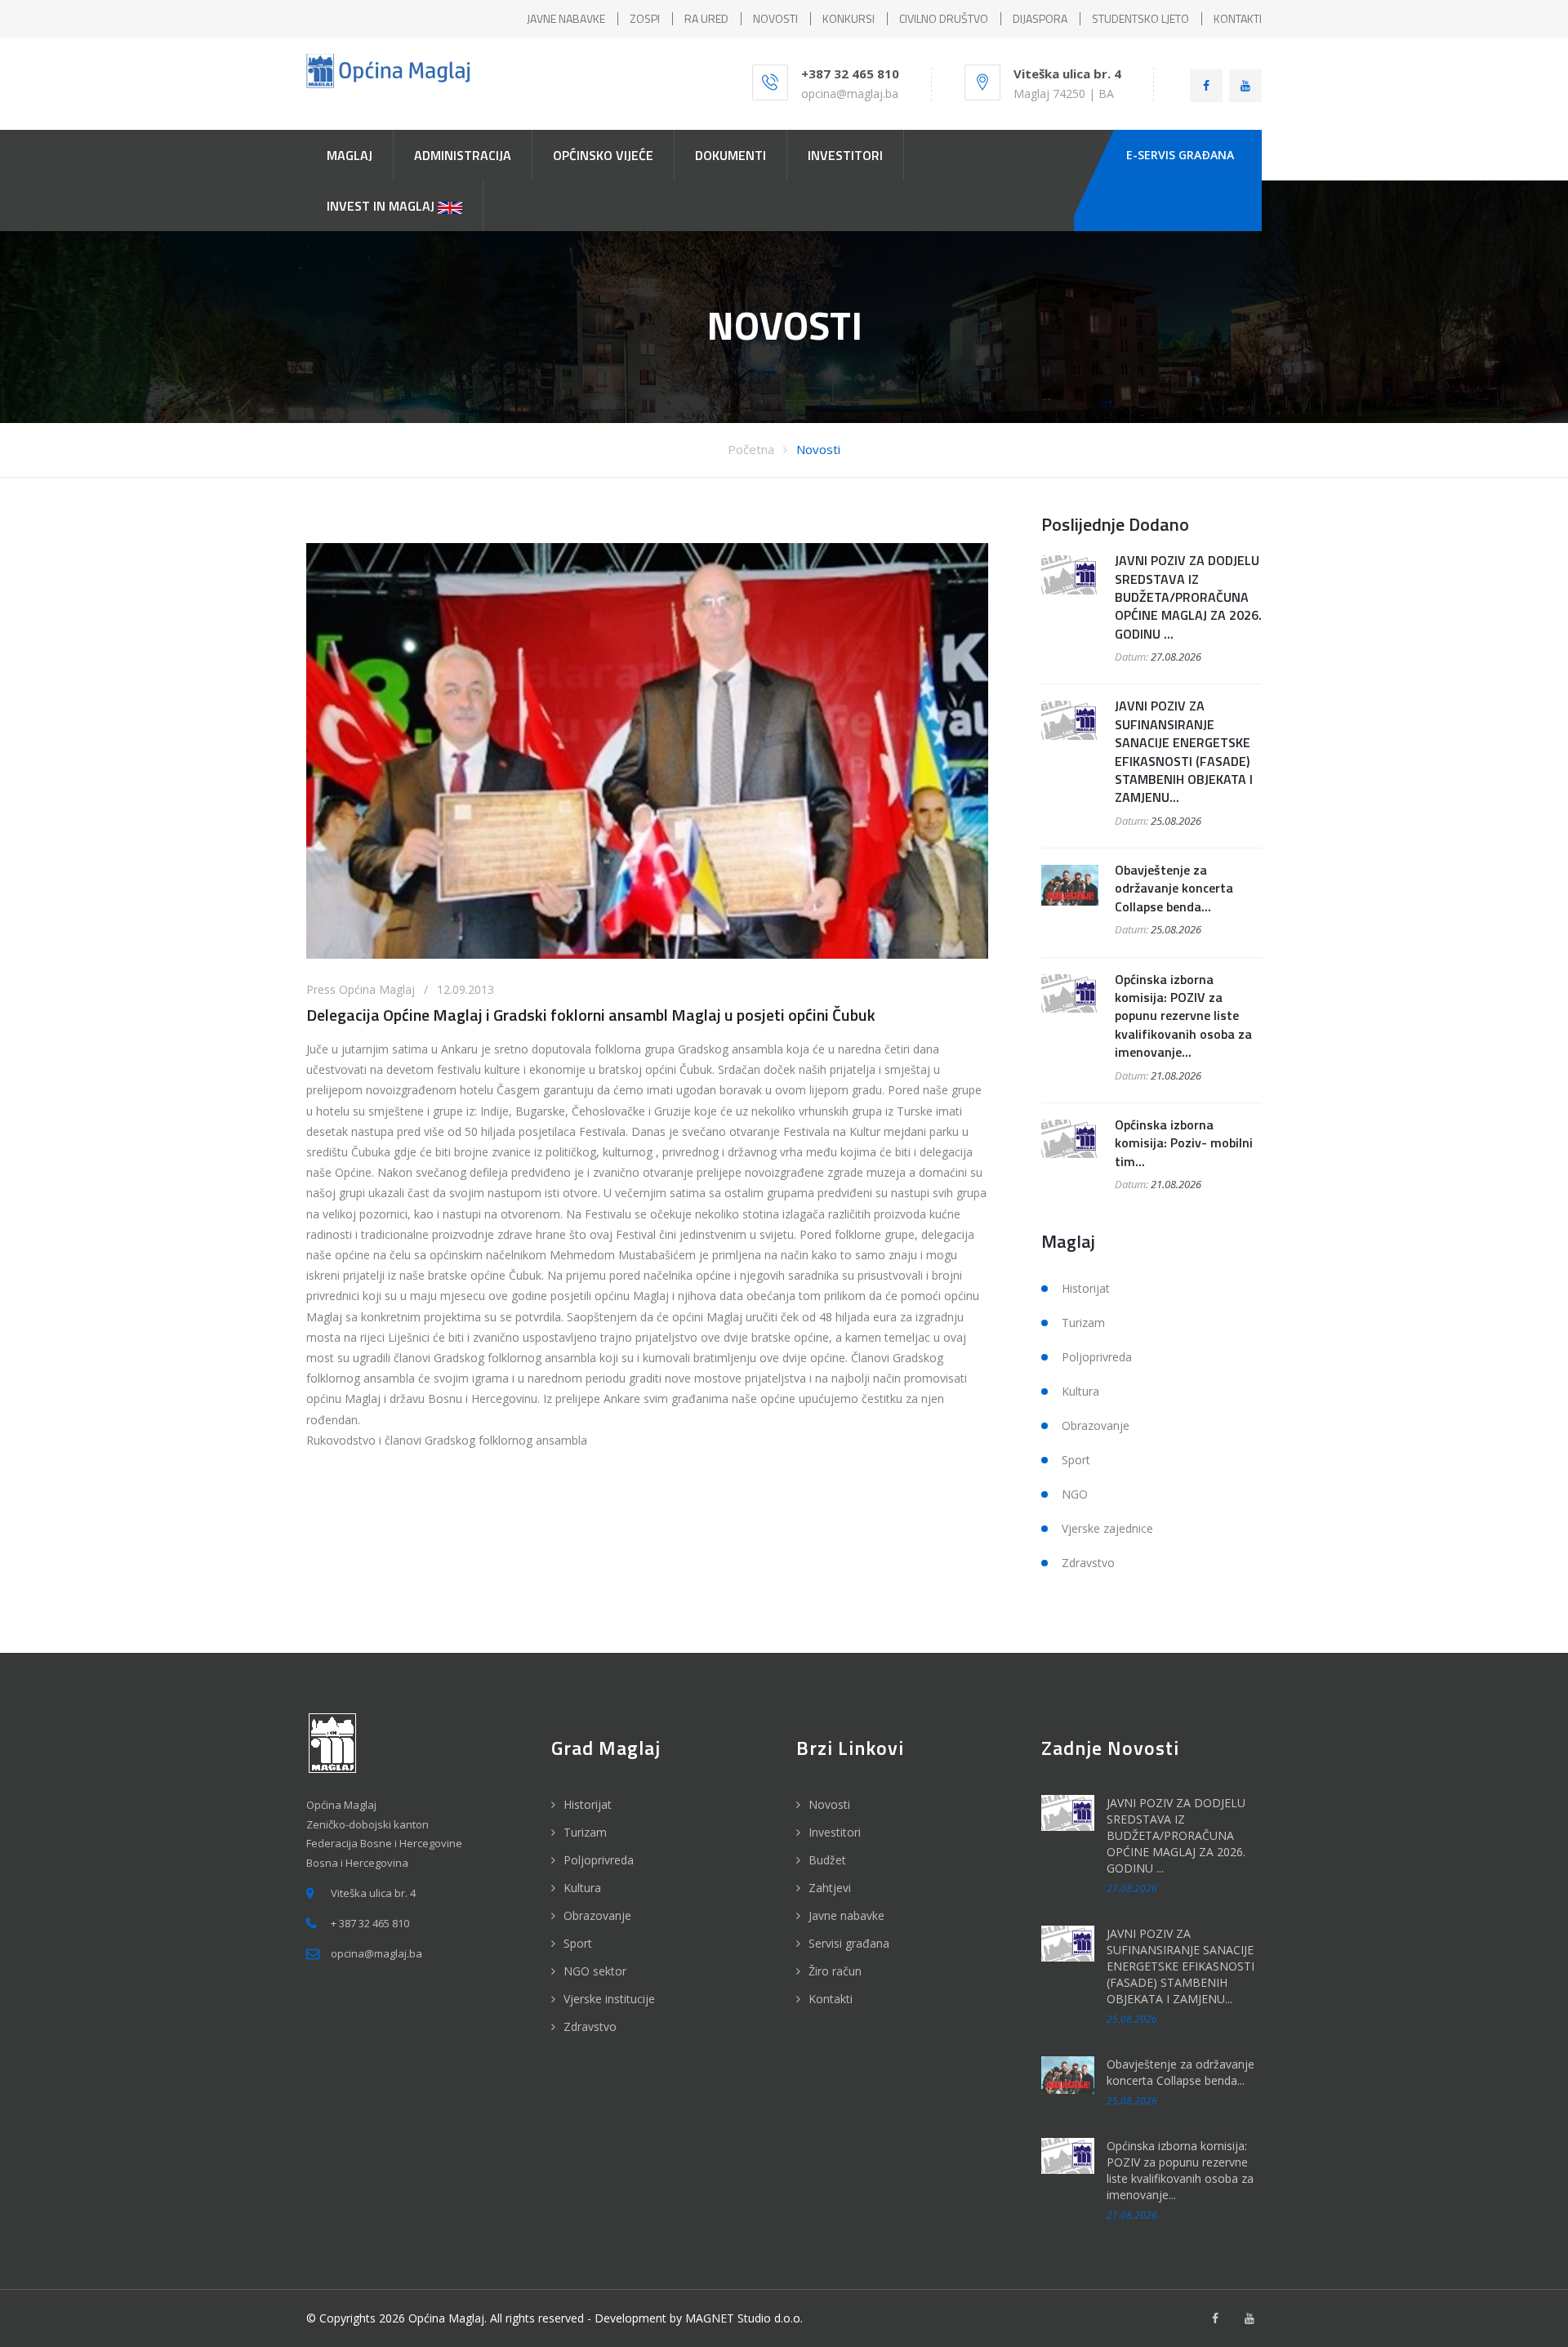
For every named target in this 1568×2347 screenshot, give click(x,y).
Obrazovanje (1096, 1425)
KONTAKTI (1238, 18)
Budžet (827, 1860)
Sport (1076, 1460)
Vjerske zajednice (1107, 1528)
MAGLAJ (350, 155)
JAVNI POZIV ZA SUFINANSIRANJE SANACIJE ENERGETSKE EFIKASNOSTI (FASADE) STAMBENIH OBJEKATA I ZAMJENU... (1184, 751)
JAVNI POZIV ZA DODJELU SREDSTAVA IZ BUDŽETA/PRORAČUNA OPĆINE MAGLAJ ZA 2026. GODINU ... (1188, 597)
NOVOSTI (775, 18)
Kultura (1080, 1391)
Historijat (1086, 1288)
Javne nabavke (846, 1915)
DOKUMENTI (731, 155)
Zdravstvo (1088, 1563)
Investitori (835, 1832)
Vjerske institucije (609, 1999)
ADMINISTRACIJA (463, 155)
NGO (1075, 1494)
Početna (751, 449)
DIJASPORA (1040, 18)
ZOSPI (645, 18)
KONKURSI (849, 18)
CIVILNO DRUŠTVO (944, 18)
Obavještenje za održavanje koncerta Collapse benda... (1174, 888)
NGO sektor (595, 1971)
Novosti (818, 449)
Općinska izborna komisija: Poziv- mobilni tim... (1184, 1143)
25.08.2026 (1176, 821)
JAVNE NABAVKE (566, 18)
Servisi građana (849, 1943)
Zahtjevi (830, 1888)
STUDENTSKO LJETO (1140, 18)
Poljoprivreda (1097, 1357)
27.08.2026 (1176, 657)
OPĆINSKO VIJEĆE (603, 155)
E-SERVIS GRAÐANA (1180, 155)
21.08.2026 (1176, 1076)
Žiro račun (835, 1971)
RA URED (706, 18)
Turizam (1083, 1323)
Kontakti (831, 1999)
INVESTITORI (845, 155)
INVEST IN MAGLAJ (382, 206)
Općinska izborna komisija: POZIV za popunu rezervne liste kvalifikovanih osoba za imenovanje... (1183, 1016)
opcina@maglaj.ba (850, 94)
